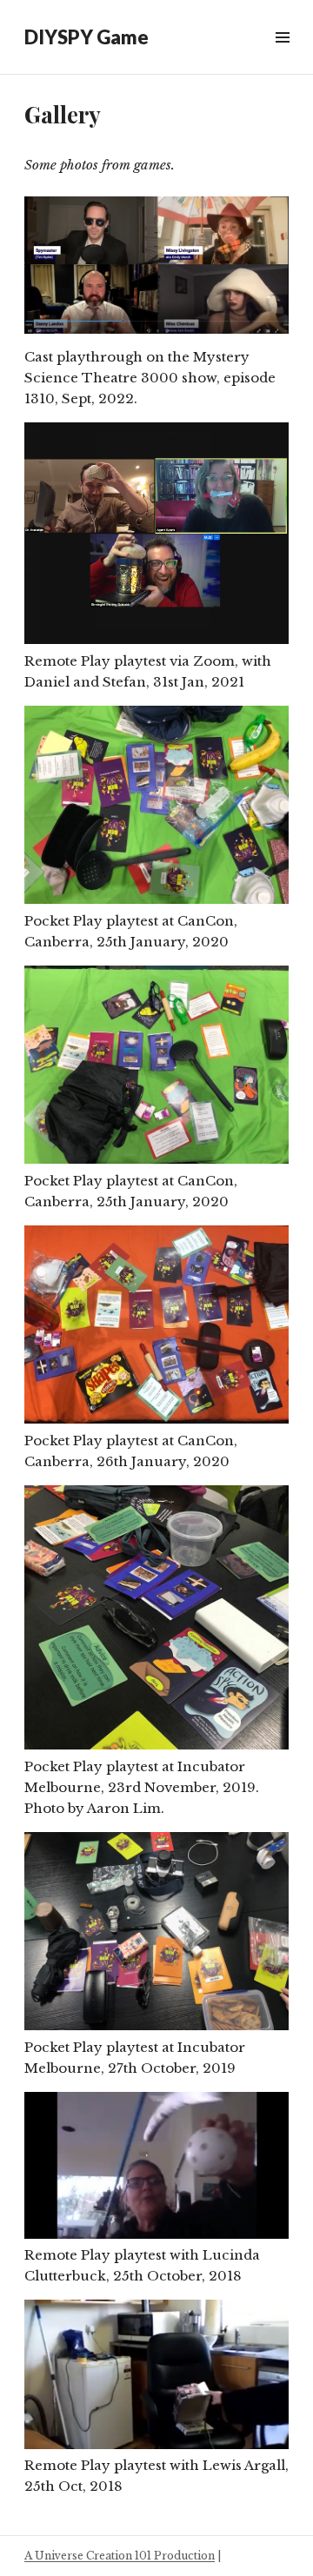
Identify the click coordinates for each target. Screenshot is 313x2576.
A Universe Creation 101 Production (120, 2556)
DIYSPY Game (87, 37)
